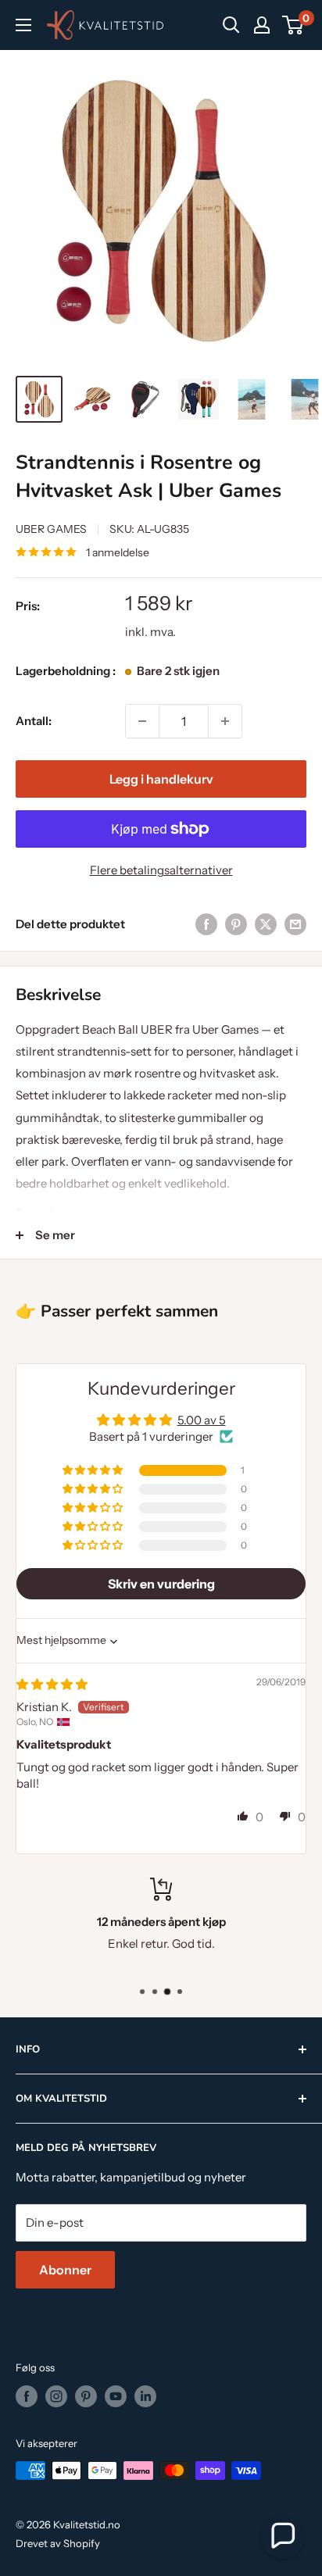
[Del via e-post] (295, 924)
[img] (52, 1684)
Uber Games (51, 529)
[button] (94, 1470)
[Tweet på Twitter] (266, 924)
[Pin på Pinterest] (236, 924)
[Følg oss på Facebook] (27, 2396)
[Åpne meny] (23, 25)
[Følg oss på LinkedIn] (145, 2396)
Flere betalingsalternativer (161, 870)
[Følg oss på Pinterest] (86, 2396)
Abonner (65, 2270)
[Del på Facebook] (206, 924)
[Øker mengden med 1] (225, 721)
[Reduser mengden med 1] (142, 721)
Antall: (34, 721)
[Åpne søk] (231, 25)
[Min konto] (262, 25)
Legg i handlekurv (161, 779)
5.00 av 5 (202, 1420)
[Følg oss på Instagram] (56, 2396)
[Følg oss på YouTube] (116, 2396)
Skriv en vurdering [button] (161, 1584)
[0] (293, 25)
